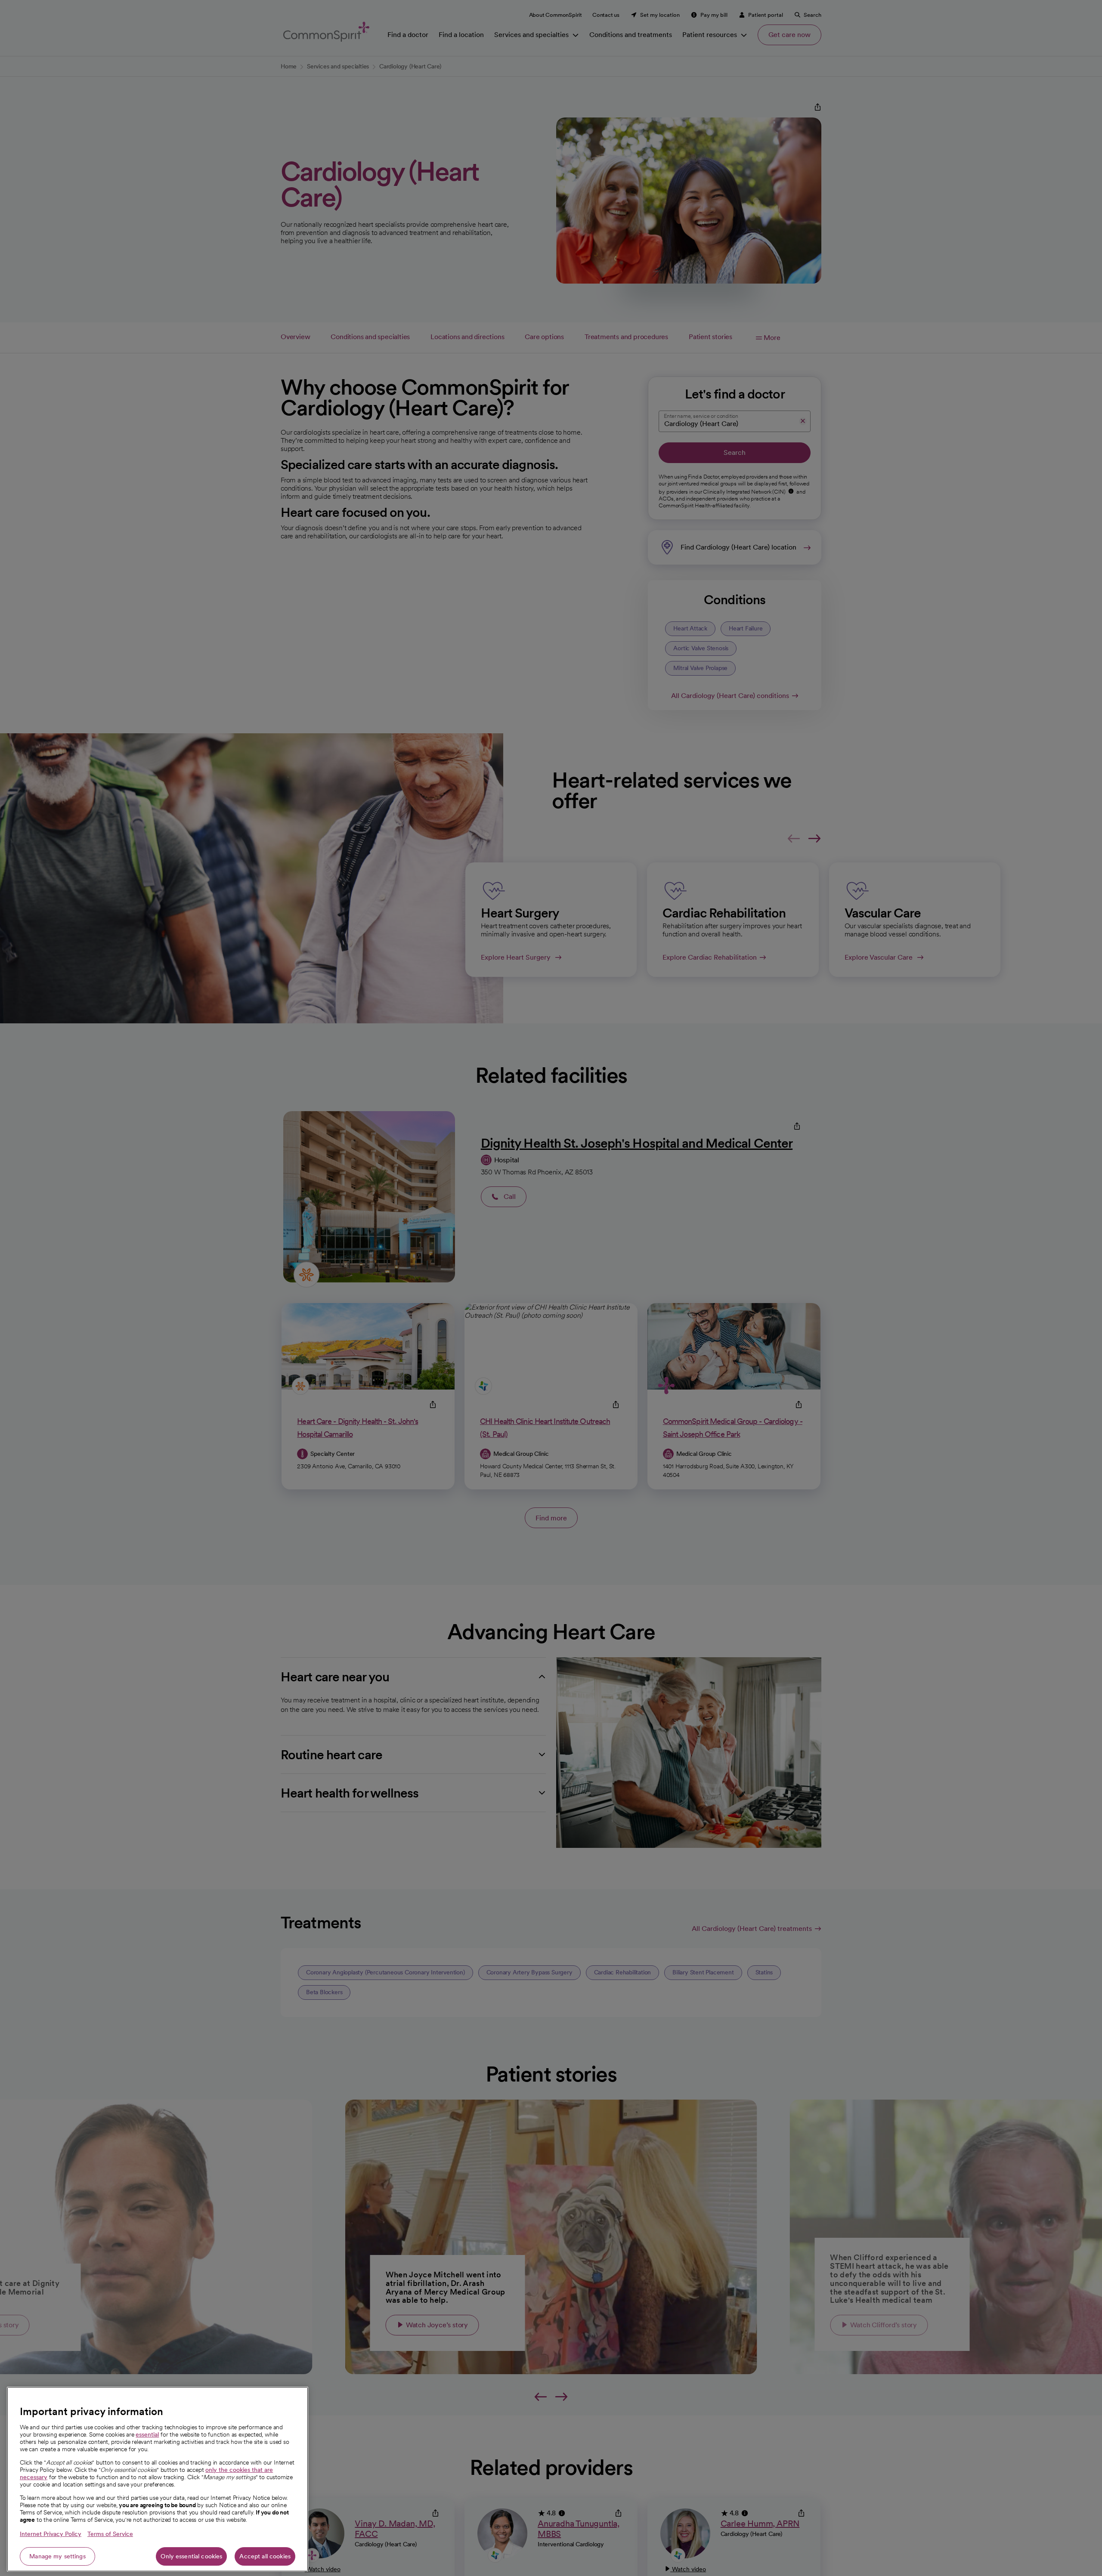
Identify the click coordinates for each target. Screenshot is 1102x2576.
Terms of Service (110, 2534)
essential (147, 2434)
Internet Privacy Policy (51, 2534)
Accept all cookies (265, 2556)
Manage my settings (57, 2556)
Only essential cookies (191, 2556)
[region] (158, 2479)
